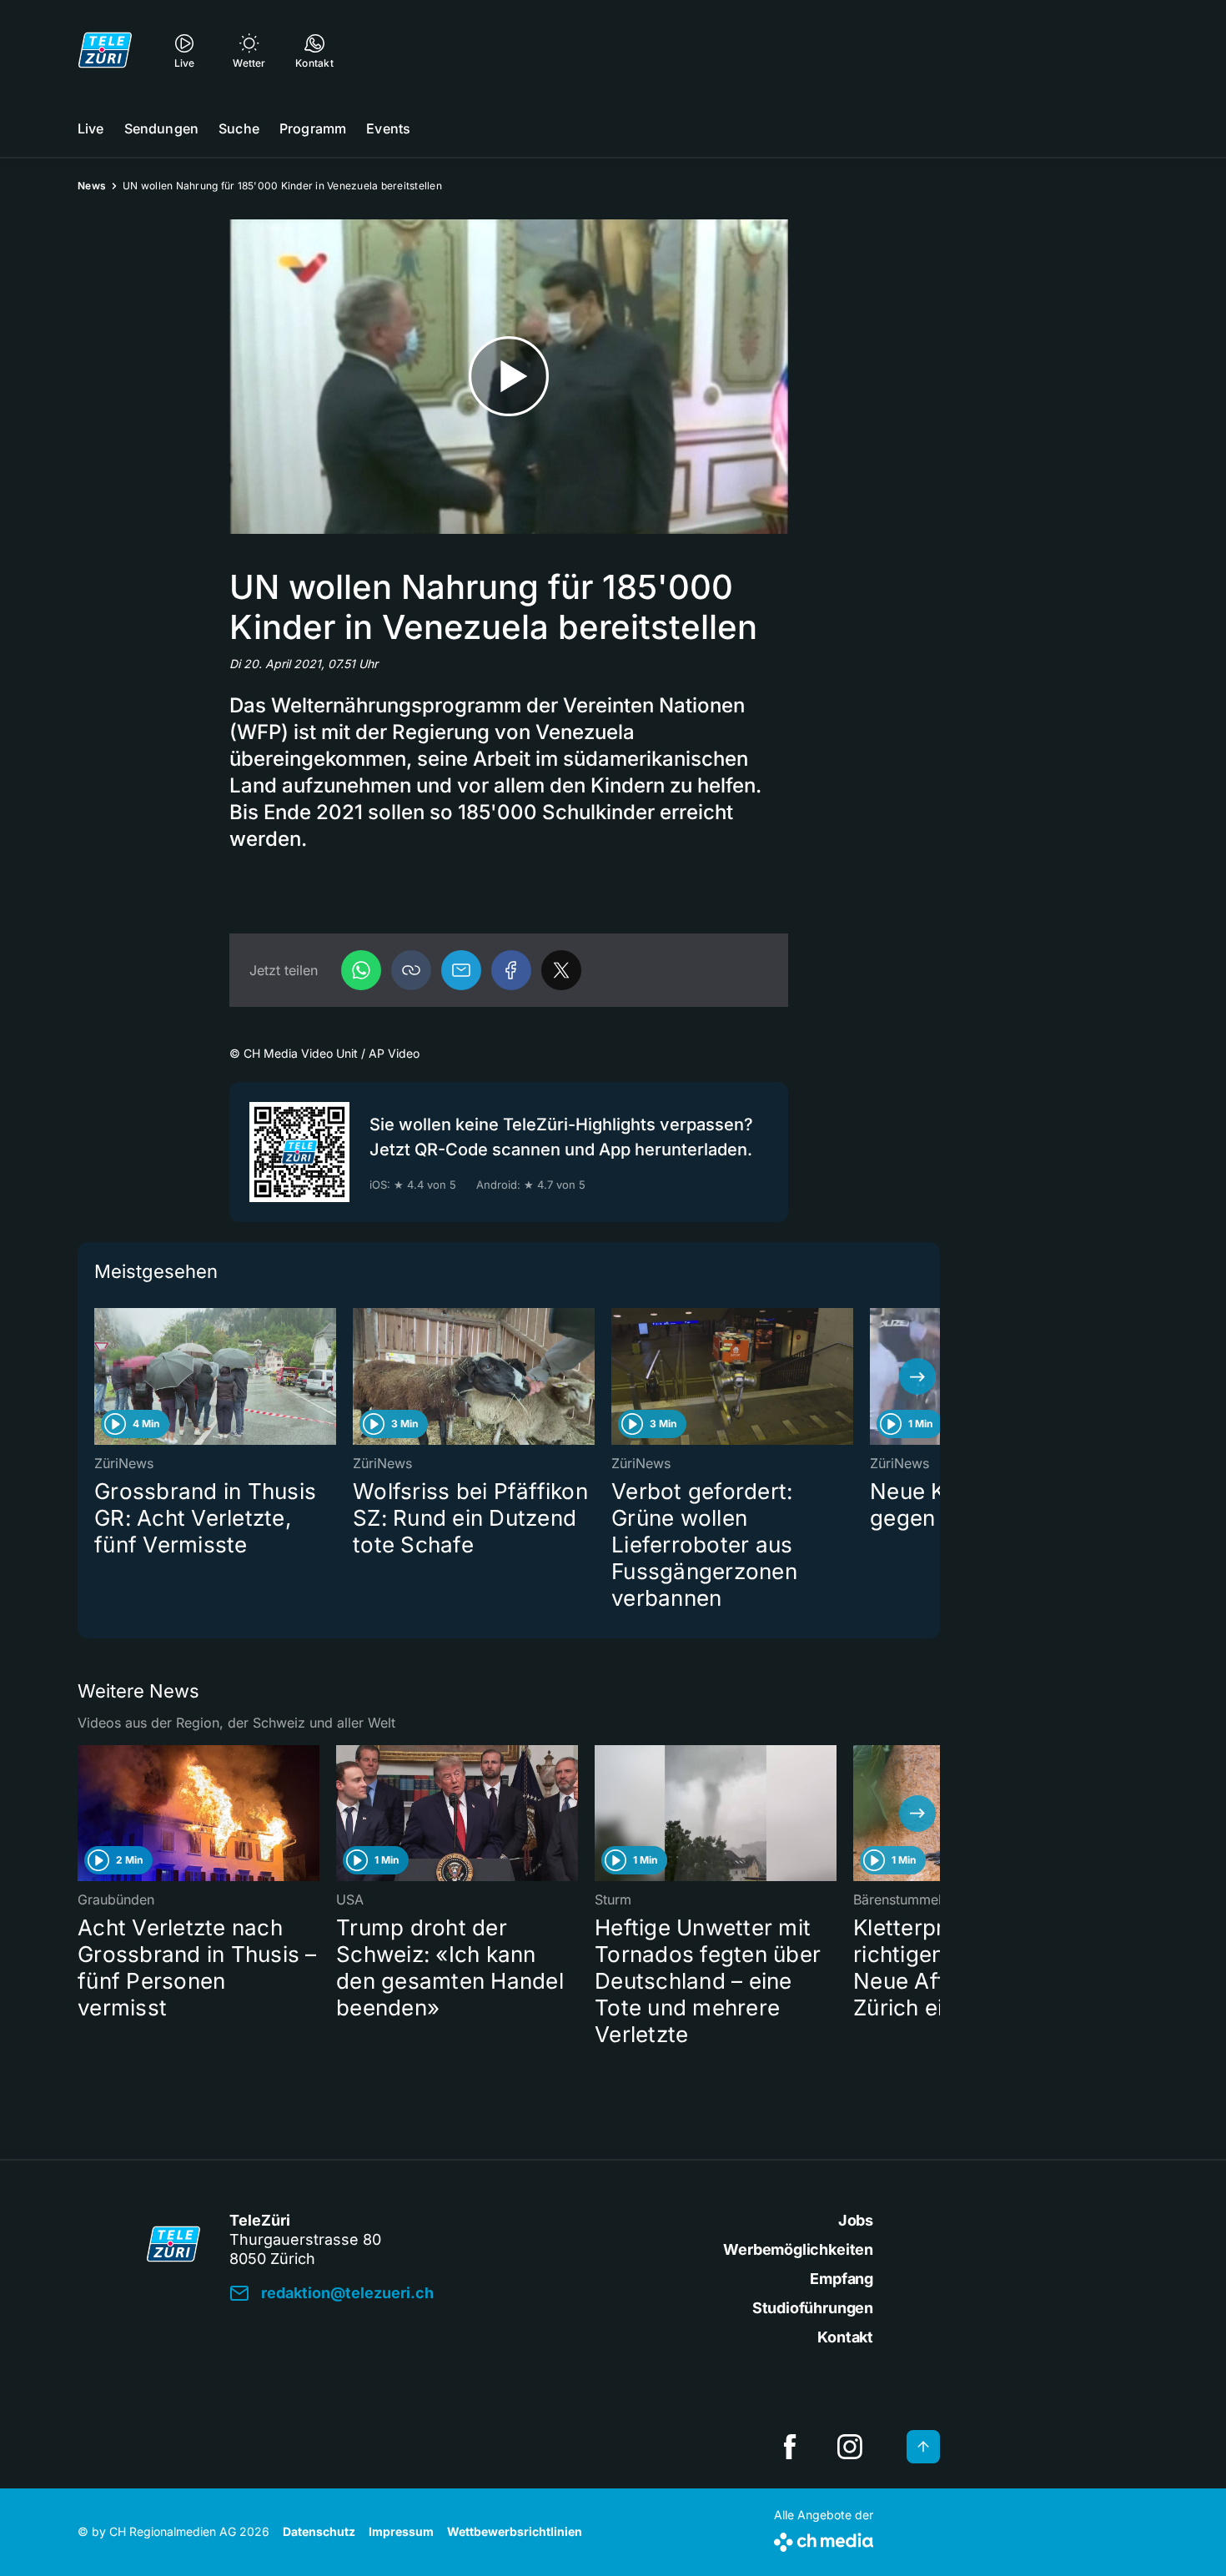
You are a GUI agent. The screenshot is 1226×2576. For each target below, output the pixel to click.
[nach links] (100, 1376)
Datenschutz (319, 2531)
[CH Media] (824, 2539)
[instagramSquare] (850, 2447)
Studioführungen (813, 2308)
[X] (561, 970)
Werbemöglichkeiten (798, 2249)
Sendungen (161, 128)
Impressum (401, 2531)
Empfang (842, 2279)
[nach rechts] (917, 1376)
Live (91, 128)
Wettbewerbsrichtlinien (515, 2531)
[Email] (461, 970)
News (92, 186)
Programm (313, 128)
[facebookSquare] (790, 2447)
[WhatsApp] (361, 970)
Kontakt (845, 2337)
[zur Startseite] (105, 50)
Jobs (856, 2220)
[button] (411, 970)
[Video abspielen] (509, 377)
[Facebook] (511, 970)
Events (388, 128)
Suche (239, 128)
